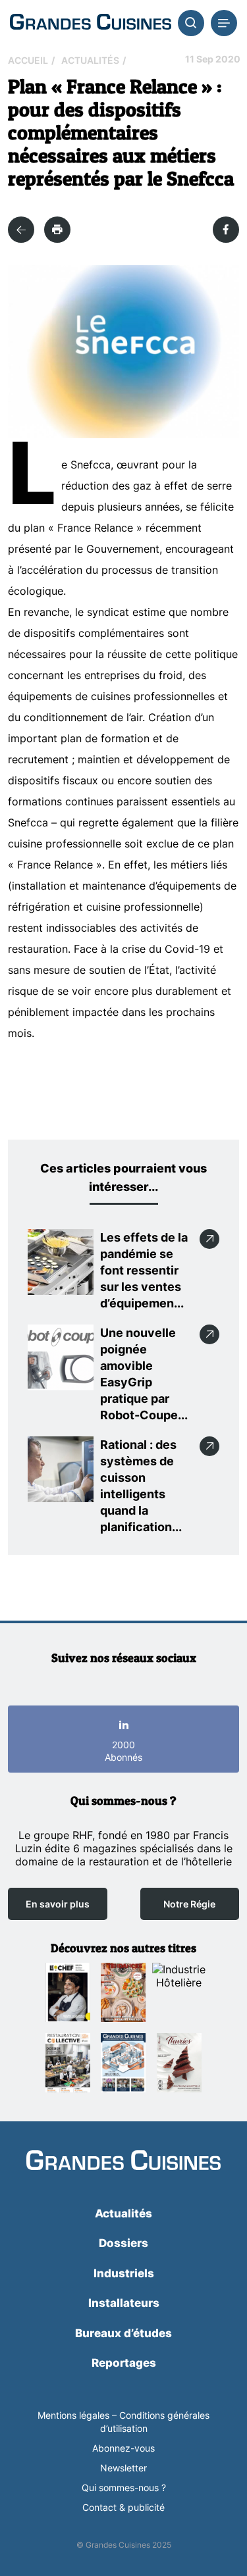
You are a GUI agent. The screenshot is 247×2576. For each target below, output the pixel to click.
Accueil (28, 60)
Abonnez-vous (123, 2448)
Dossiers (123, 2243)
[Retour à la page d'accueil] (123, 2161)
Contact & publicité (123, 2507)
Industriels (124, 2273)
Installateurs (124, 2303)
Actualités (90, 60)
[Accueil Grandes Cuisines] (91, 23)
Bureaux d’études (123, 2333)
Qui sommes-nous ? (124, 2488)
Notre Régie (189, 1904)
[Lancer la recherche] (191, 23)
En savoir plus (58, 1904)
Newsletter (123, 2468)
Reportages (124, 2363)
